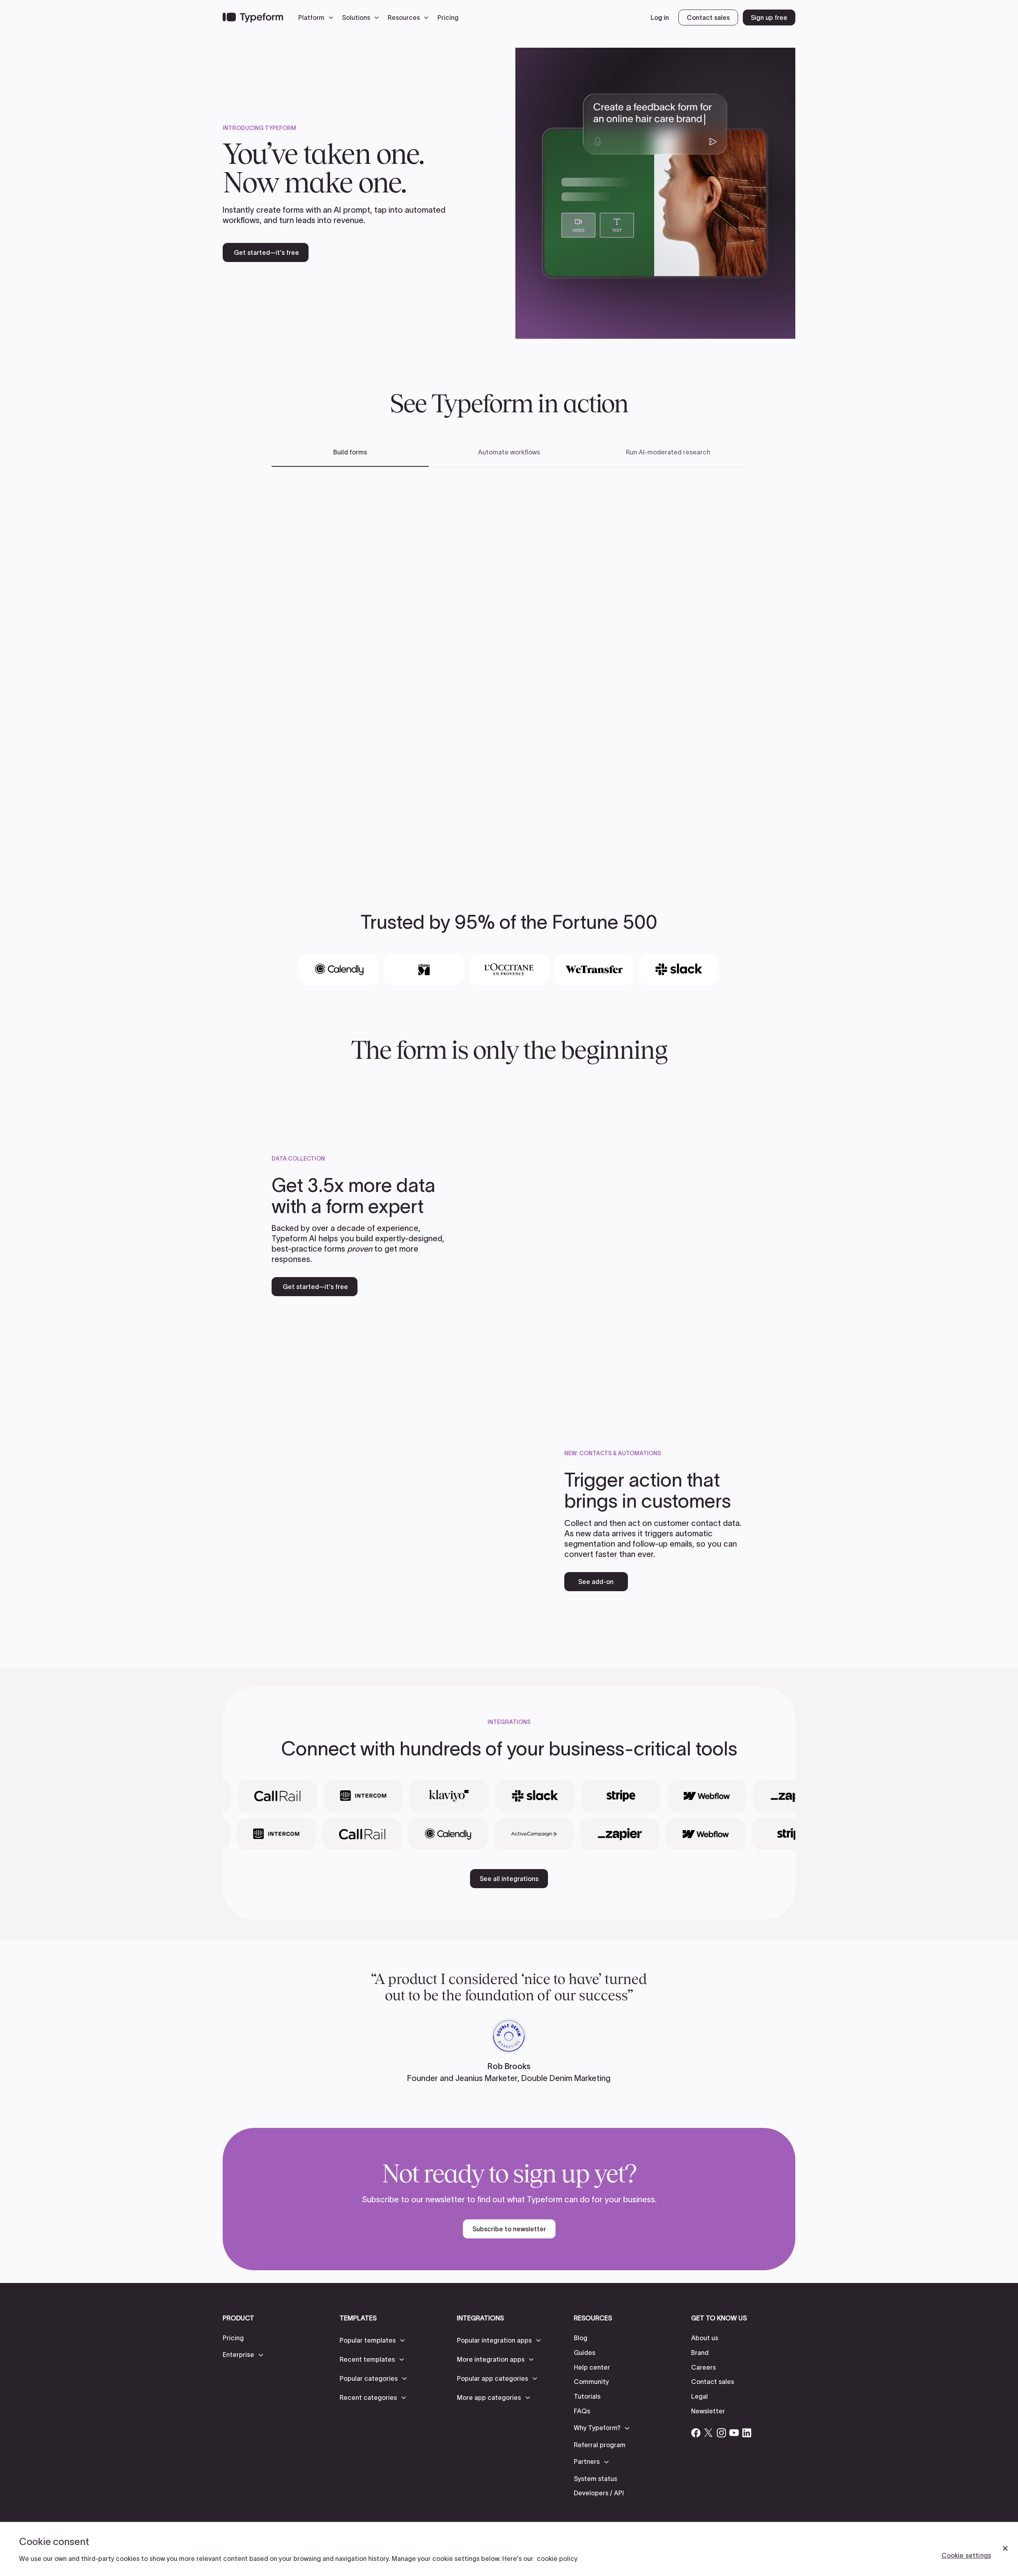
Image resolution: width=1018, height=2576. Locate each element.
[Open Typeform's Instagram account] (721, 2433)
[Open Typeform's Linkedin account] (747, 2433)
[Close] (1005, 2549)
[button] (318, 17)
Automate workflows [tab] (509, 452)
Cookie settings (966, 2555)
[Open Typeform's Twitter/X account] (709, 2433)
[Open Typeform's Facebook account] (696, 2433)
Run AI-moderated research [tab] (668, 452)
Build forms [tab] (350, 452)
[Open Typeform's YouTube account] (734, 2433)
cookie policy (557, 2559)
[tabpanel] (509, 667)
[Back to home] (253, 17)
